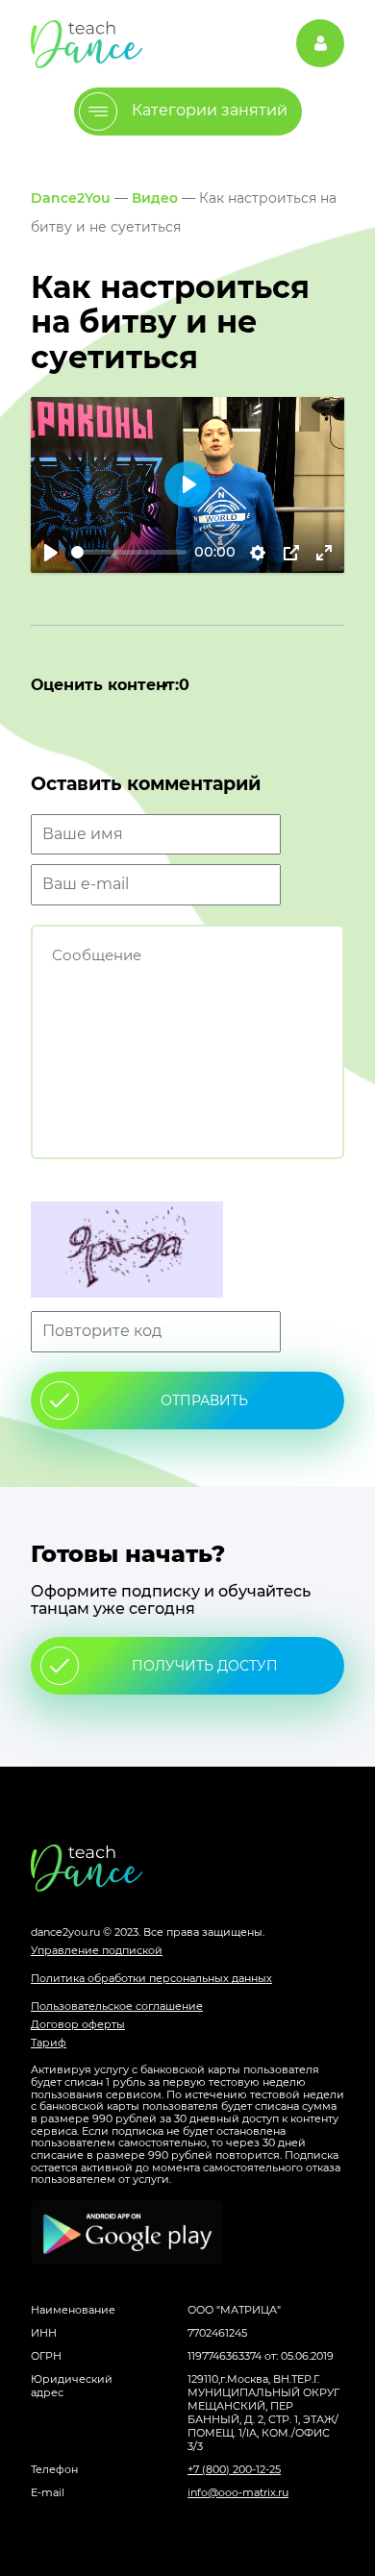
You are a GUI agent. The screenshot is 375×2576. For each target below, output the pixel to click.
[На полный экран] (324, 553)
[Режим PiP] (291, 553)
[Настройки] (258, 553)
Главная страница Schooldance (87, 44)
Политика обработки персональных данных (151, 1978)
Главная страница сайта (187, 1868)
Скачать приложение (127, 2232)
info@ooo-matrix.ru (238, 2492)
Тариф (49, 2043)
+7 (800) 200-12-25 (234, 2469)
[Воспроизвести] (51, 553)
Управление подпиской (97, 1950)
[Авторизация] (320, 43)
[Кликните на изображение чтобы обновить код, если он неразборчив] (187, 1251)
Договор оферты (78, 2024)
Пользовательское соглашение (117, 2006)
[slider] (129, 552)
